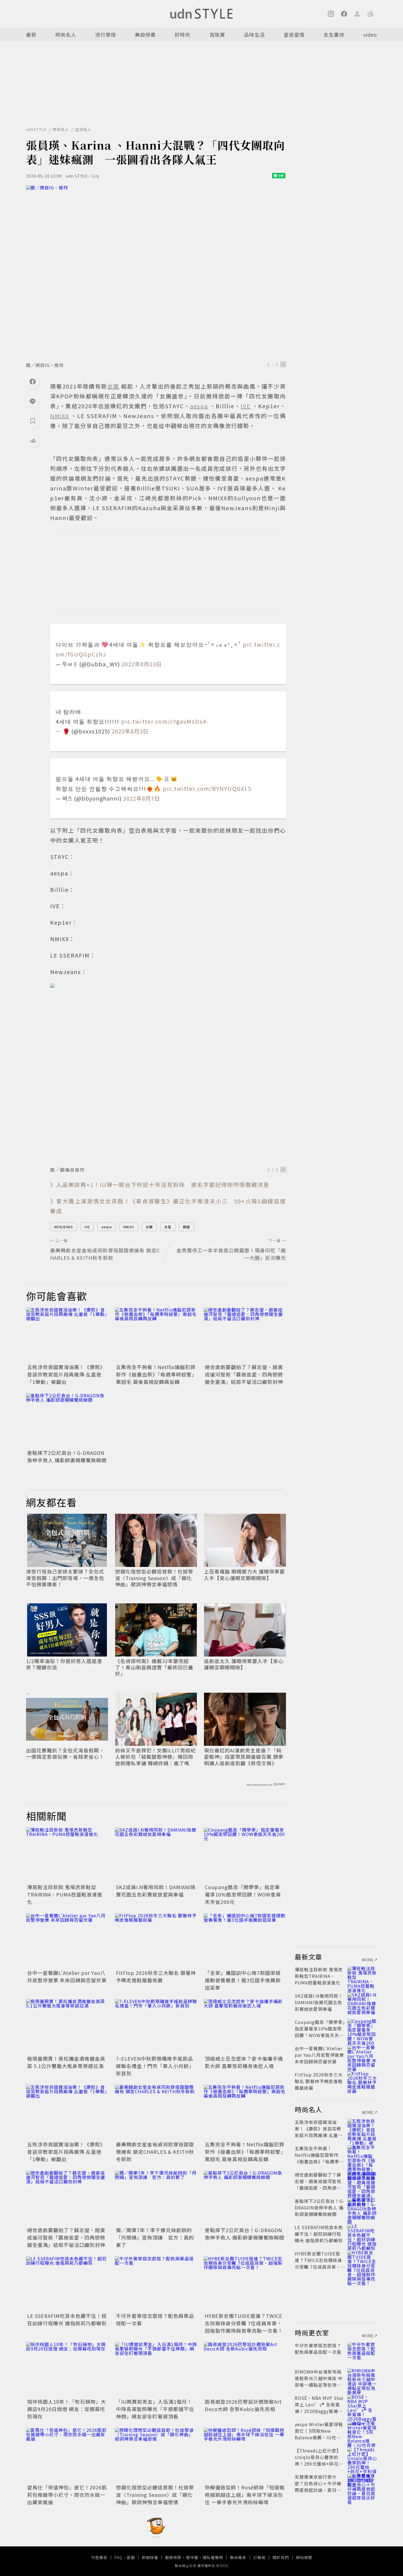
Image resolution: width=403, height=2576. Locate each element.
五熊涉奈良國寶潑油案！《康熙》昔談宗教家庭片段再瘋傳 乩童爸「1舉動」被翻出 (66, 1374)
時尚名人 (66, 35)
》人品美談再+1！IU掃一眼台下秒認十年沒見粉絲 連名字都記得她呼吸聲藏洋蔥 (160, 1185)
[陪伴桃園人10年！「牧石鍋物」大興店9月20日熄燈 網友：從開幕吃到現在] (67, 2369)
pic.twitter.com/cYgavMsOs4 (164, 721)
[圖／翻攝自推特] (168, 1073)
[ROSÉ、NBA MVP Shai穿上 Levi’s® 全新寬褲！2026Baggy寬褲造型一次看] (362, 2404)
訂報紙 (259, 2557)
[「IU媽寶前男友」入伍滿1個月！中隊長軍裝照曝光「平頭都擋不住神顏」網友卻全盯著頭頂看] (156, 2369)
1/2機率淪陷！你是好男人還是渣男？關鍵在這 (64, 1664)
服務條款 (173, 2557)
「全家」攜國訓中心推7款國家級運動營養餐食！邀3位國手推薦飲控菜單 (243, 1980)
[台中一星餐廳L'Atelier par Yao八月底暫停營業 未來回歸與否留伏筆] (67, 1941)
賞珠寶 (217, 35)
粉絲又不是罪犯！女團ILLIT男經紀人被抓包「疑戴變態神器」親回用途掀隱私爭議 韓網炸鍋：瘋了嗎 (155, 1757)
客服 (131, 2557)
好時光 (182, 35)
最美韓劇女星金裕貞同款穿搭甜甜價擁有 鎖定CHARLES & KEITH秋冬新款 (155, 2152)
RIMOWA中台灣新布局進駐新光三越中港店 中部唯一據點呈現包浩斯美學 (319, 2381)
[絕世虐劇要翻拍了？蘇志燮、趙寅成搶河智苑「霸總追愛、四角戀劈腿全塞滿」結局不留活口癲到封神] (245, 1335)
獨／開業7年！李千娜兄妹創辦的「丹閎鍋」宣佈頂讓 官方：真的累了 (155, 2237)
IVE (87, 1227)
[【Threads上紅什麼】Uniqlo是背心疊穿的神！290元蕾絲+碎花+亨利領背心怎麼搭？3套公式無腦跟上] (362, 2457)
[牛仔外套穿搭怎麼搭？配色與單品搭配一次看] (156, 2284)
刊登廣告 (99, 2557)
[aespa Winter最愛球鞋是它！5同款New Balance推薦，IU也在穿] (362, 2431)
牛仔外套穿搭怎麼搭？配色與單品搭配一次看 (318, 2349)
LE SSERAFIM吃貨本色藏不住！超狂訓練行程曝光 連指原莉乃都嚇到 (67, 2319)
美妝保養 (145, 35)
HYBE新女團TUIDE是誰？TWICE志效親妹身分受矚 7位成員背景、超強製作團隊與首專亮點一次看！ (244, 2323)
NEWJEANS (64, 1227)
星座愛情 (294, 35)
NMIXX (129, 1227)
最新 (31, 35)
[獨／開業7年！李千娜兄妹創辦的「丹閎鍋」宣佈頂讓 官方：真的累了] (156, 2198)
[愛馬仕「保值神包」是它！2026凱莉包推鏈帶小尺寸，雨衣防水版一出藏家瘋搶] (67, 2455)
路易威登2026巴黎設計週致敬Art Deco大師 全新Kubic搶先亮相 (243, 2405)
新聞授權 (150, 2557)
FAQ (118, 2557)
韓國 (186, 1227)
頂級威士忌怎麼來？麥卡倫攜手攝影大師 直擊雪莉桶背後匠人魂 (244, 2062)
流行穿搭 (106, 35)
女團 (149, 1227)
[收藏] (33, 421)
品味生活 (254, 35)
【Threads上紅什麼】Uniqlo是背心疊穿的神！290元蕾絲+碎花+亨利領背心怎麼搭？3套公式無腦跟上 (319, 2464)
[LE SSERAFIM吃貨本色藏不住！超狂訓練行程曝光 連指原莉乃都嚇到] (67, 2284)
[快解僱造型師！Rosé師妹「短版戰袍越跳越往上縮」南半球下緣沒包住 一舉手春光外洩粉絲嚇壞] (245, 2455)
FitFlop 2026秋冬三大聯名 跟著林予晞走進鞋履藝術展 (156, 1976)
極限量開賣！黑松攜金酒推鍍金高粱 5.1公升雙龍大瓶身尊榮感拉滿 (66, 2062)
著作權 (192, 2557)
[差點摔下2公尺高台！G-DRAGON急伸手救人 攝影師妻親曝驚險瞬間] (67, 1421)
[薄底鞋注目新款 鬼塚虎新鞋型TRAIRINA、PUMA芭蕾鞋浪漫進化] (67, 1855)
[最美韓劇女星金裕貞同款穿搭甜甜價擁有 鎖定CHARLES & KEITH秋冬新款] (156, 2112)
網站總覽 (304, 2557)
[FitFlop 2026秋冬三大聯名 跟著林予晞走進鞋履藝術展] (156, 1941)
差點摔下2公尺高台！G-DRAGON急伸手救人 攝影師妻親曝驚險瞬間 (67, 1456)
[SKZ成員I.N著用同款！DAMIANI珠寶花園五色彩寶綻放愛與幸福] (156, 1855)
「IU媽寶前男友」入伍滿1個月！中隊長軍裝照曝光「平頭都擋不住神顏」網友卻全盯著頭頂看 (155, 2409)
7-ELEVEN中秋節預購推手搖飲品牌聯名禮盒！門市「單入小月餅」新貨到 (155, 2066)
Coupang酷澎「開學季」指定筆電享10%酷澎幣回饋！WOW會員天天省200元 (243, 1894)
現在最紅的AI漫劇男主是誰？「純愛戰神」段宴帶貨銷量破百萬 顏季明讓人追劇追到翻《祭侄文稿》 (244, 1757)
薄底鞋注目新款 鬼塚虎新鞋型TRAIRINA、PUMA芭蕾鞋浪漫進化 (65, 1894)
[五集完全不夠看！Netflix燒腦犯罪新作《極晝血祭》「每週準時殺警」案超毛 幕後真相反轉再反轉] (156, 1335)
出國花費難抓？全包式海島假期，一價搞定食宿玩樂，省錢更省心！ (65, 1754)
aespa (107, 1227)
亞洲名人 (83, 129)
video (370, 35)
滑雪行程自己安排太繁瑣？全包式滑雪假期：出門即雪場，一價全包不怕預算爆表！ (65, 1578)
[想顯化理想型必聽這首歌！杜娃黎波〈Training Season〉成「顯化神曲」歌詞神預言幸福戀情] (156, 2455)
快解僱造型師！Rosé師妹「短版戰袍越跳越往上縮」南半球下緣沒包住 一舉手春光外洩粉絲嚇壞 (245, 2495)
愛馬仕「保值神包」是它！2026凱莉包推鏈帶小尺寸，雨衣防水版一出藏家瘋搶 (67, 2495)
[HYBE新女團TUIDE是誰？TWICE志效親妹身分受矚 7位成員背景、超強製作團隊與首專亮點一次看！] (245, 2284)
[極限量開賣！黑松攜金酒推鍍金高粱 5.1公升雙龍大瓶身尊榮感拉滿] (67, 2026)
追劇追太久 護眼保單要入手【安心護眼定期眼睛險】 (244, 1664)
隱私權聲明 (213, 2557)
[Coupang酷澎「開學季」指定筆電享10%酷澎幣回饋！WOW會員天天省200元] (245, 1855)
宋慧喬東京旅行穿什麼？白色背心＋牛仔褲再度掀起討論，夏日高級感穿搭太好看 (318, 2487)
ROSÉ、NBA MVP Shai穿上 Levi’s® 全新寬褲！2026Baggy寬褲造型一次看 (319, 2408)
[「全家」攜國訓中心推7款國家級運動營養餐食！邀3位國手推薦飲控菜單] (245, 1941)
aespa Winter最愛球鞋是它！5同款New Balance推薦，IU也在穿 (319, 2434)
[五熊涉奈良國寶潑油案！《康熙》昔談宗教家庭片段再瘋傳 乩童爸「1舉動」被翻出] (67, 1335)
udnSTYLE (36, 129)
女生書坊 (334, 35)
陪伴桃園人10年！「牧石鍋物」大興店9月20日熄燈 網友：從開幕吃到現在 (67, 2409)
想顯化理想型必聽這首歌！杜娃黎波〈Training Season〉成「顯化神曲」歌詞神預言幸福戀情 (154, 1578)
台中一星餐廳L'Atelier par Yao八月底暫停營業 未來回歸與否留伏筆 (67, 1976)
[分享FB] (33, 381)
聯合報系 (238, 2557)
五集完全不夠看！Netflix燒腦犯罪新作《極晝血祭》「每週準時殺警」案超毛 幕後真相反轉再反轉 (156, 1374)
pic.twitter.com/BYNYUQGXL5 (207, 788)
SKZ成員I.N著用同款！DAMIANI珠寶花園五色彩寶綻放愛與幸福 (156, 1891)
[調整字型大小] (33, 441)
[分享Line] (33, 401)
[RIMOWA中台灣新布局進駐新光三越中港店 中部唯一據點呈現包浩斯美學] (362, 2378)
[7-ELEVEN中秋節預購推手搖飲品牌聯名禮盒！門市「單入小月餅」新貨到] (156, 2026)
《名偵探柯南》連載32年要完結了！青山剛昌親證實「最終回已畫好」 (154, 1667)
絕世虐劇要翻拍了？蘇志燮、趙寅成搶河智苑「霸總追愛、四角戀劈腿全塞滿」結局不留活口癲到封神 (244, 1374)
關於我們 (281, 2557)
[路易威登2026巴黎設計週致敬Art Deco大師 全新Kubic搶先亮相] (245, 2369)
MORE (368, 1960)
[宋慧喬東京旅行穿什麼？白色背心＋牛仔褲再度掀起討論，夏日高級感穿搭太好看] (362, 2483)
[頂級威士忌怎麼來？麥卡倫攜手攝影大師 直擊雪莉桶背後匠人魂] (245, 2026)
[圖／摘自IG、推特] (156, 272)
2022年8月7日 (142, 798)
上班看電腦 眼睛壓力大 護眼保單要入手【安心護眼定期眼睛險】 (244, 1575)
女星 (168, 1227)
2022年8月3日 (130, 731)
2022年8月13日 (142, 664)
